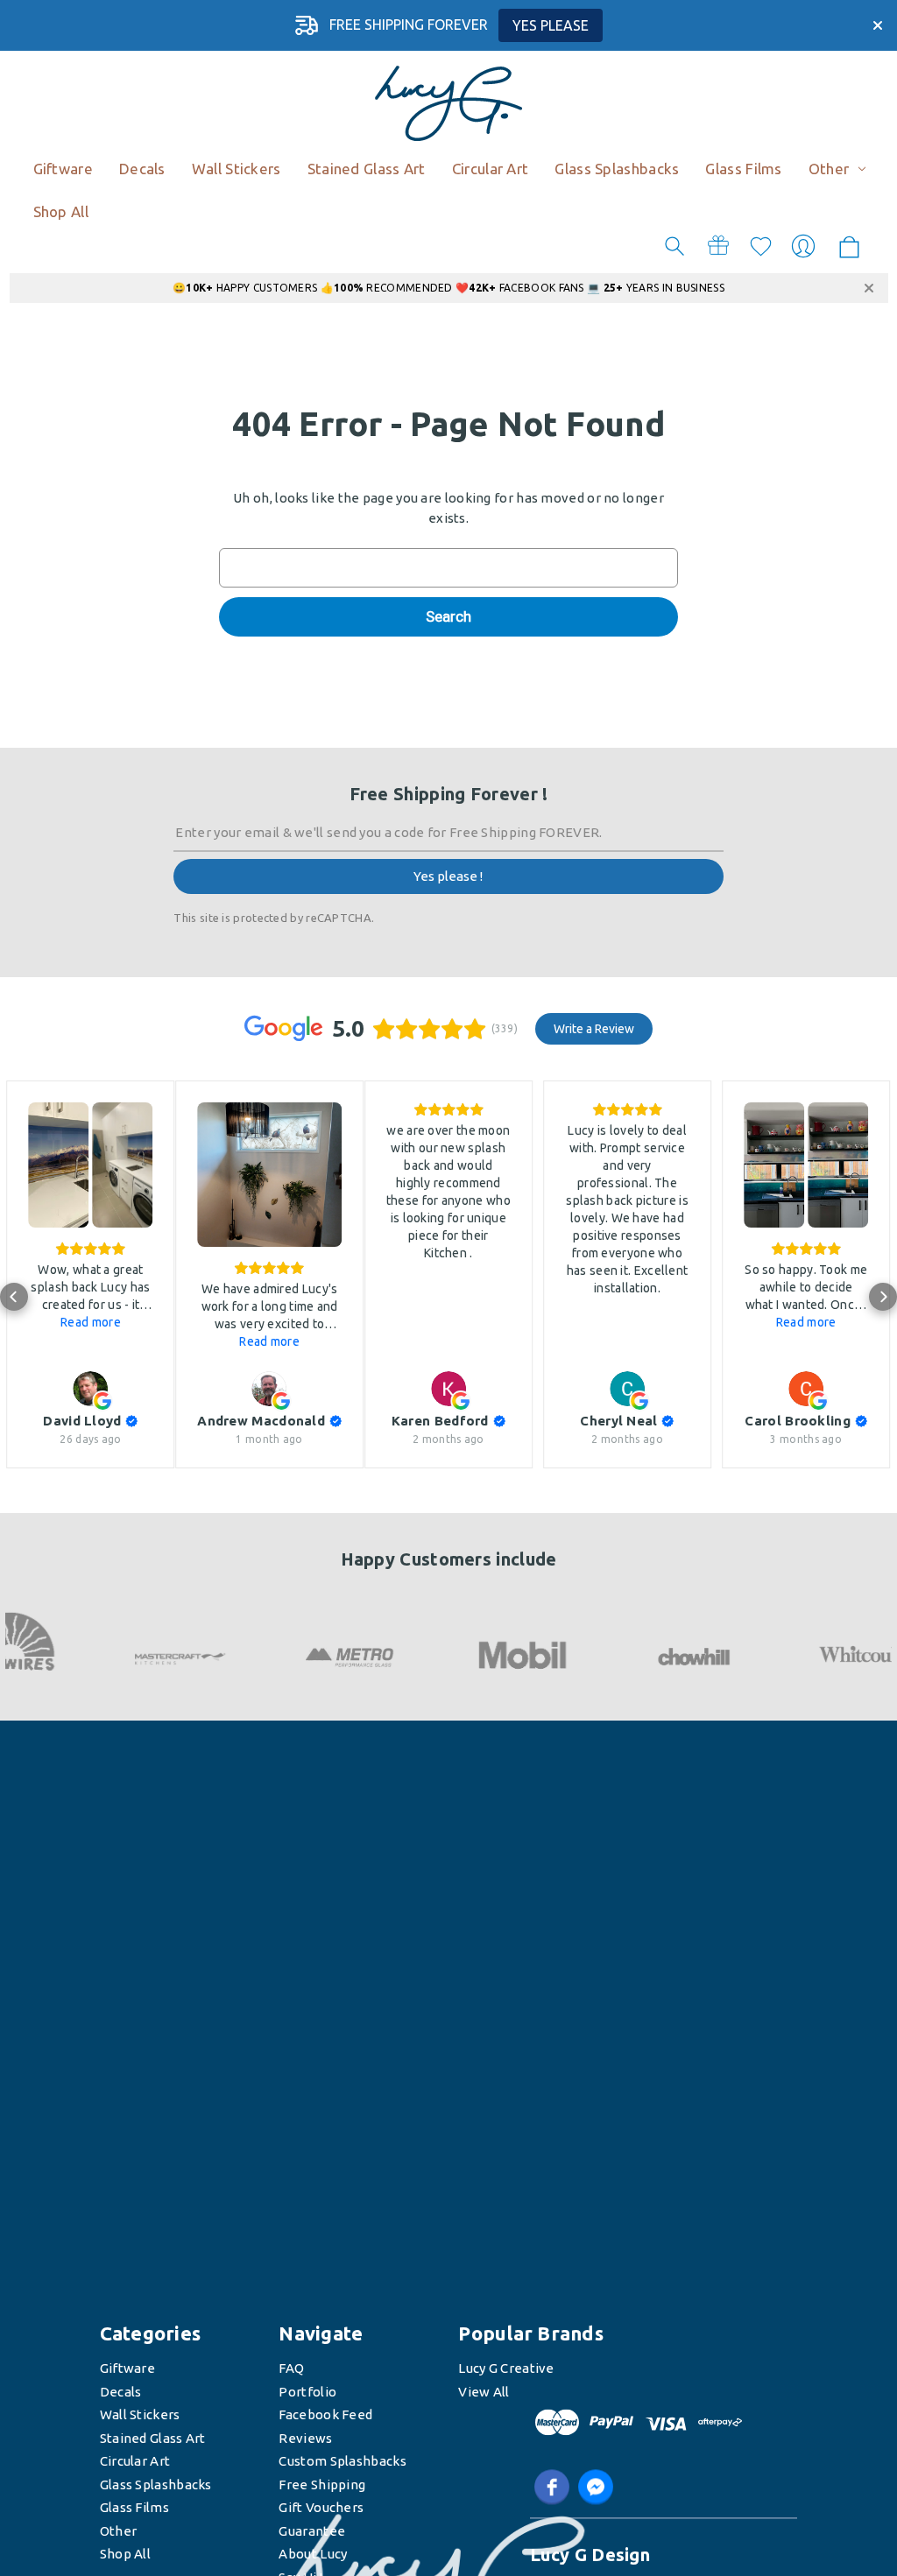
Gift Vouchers (321, 2508)
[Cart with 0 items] (849, 248)
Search (675, 246)
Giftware (127, 2369)
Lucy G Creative (506, 2369)
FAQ (291, 2369)
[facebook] (552, 2488)
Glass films (134, 2508)
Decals (121, 2392)
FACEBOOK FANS (528, 288)
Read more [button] (91, 1322)
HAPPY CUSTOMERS (251, 288)
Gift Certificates (718, 246)
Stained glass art (153, 2438)
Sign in (803, 246)
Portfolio (307, 2392)
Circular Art (135, 2462)
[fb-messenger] (596, 2488)
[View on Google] (90, 1389)
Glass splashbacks (156, 2485)
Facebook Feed (325, 2415)
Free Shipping (322, 2485)
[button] (14, 1297)
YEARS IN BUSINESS (664, 288)
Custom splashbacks (342, 2462)
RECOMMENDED (393, 288)
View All (484, 2392)
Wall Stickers (140, 2415)
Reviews (305, 2438)
